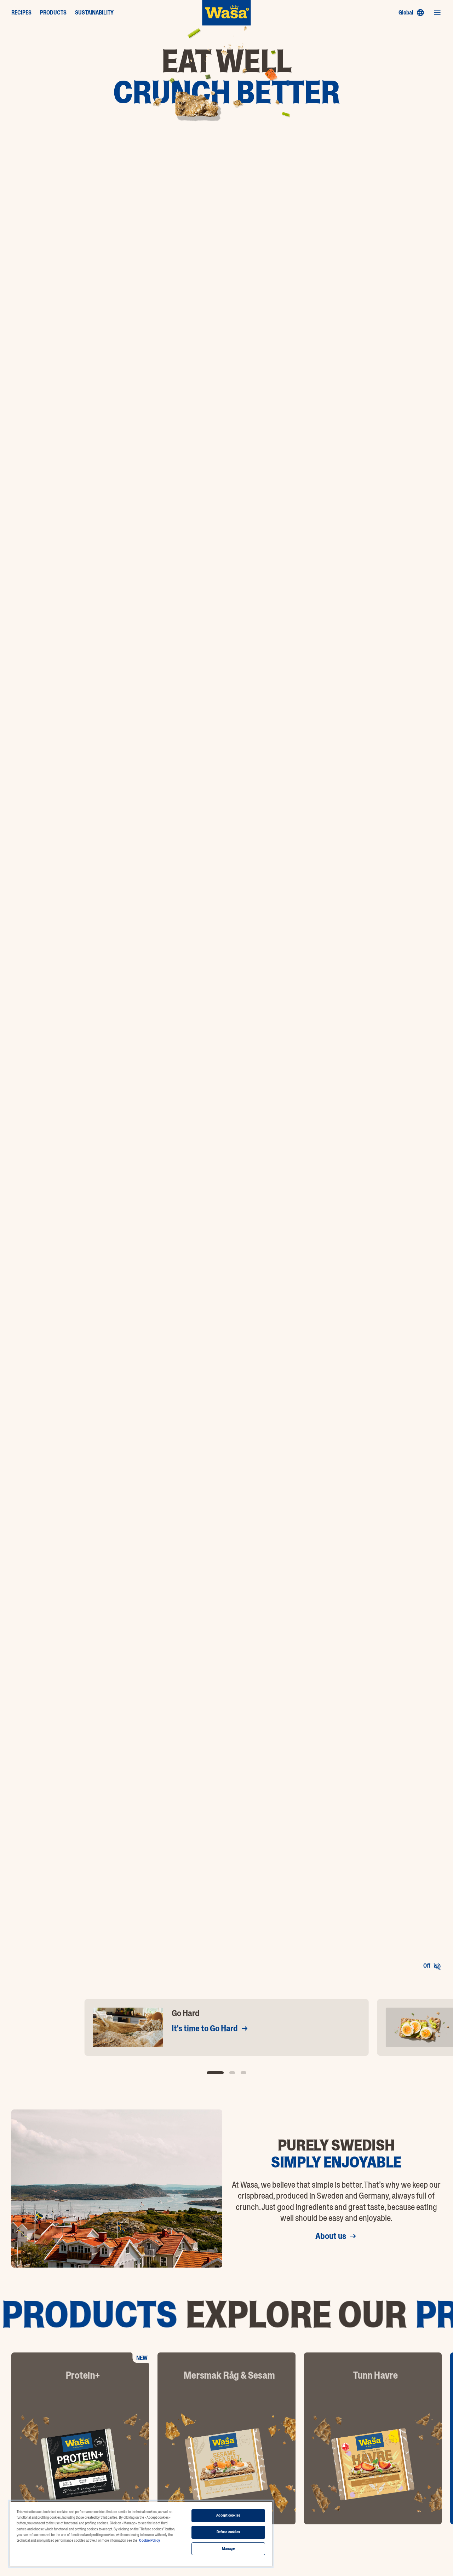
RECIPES (21, 13)
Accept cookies (228, 2515)
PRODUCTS (53, 13)
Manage (228, 2549)
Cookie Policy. (150, 2540)
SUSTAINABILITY (94, 13)
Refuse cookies (228, 2532)
